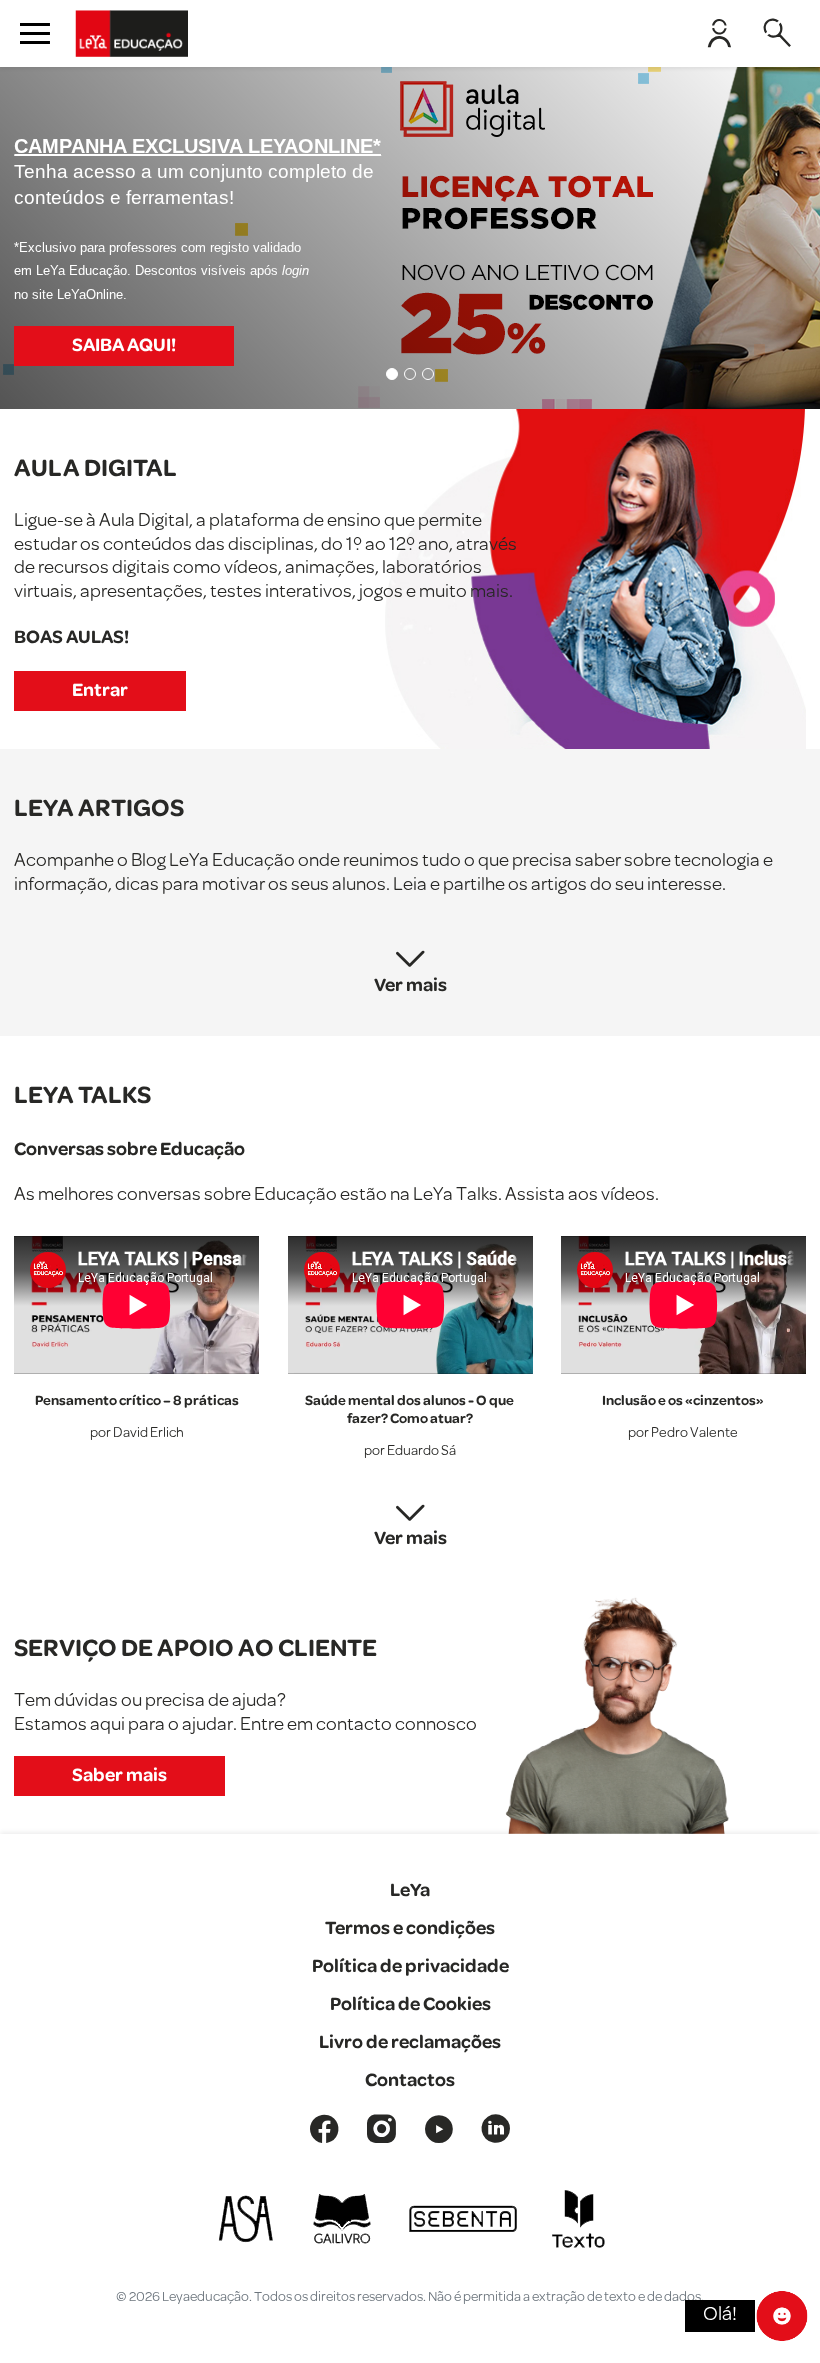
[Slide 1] (392, 374)
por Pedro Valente (683, 1433)
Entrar (100, 690)
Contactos (410, 2080)
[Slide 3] (428, 374)
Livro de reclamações (410, 2042)
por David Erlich (137, 1433)
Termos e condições (410, 1928)
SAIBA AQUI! (124, 345)
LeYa (410, 1890)
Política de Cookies (410, 2004)
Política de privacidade (410, 1966)
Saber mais (119, 1775)
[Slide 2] (410, 374)
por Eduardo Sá (410, 1451)
